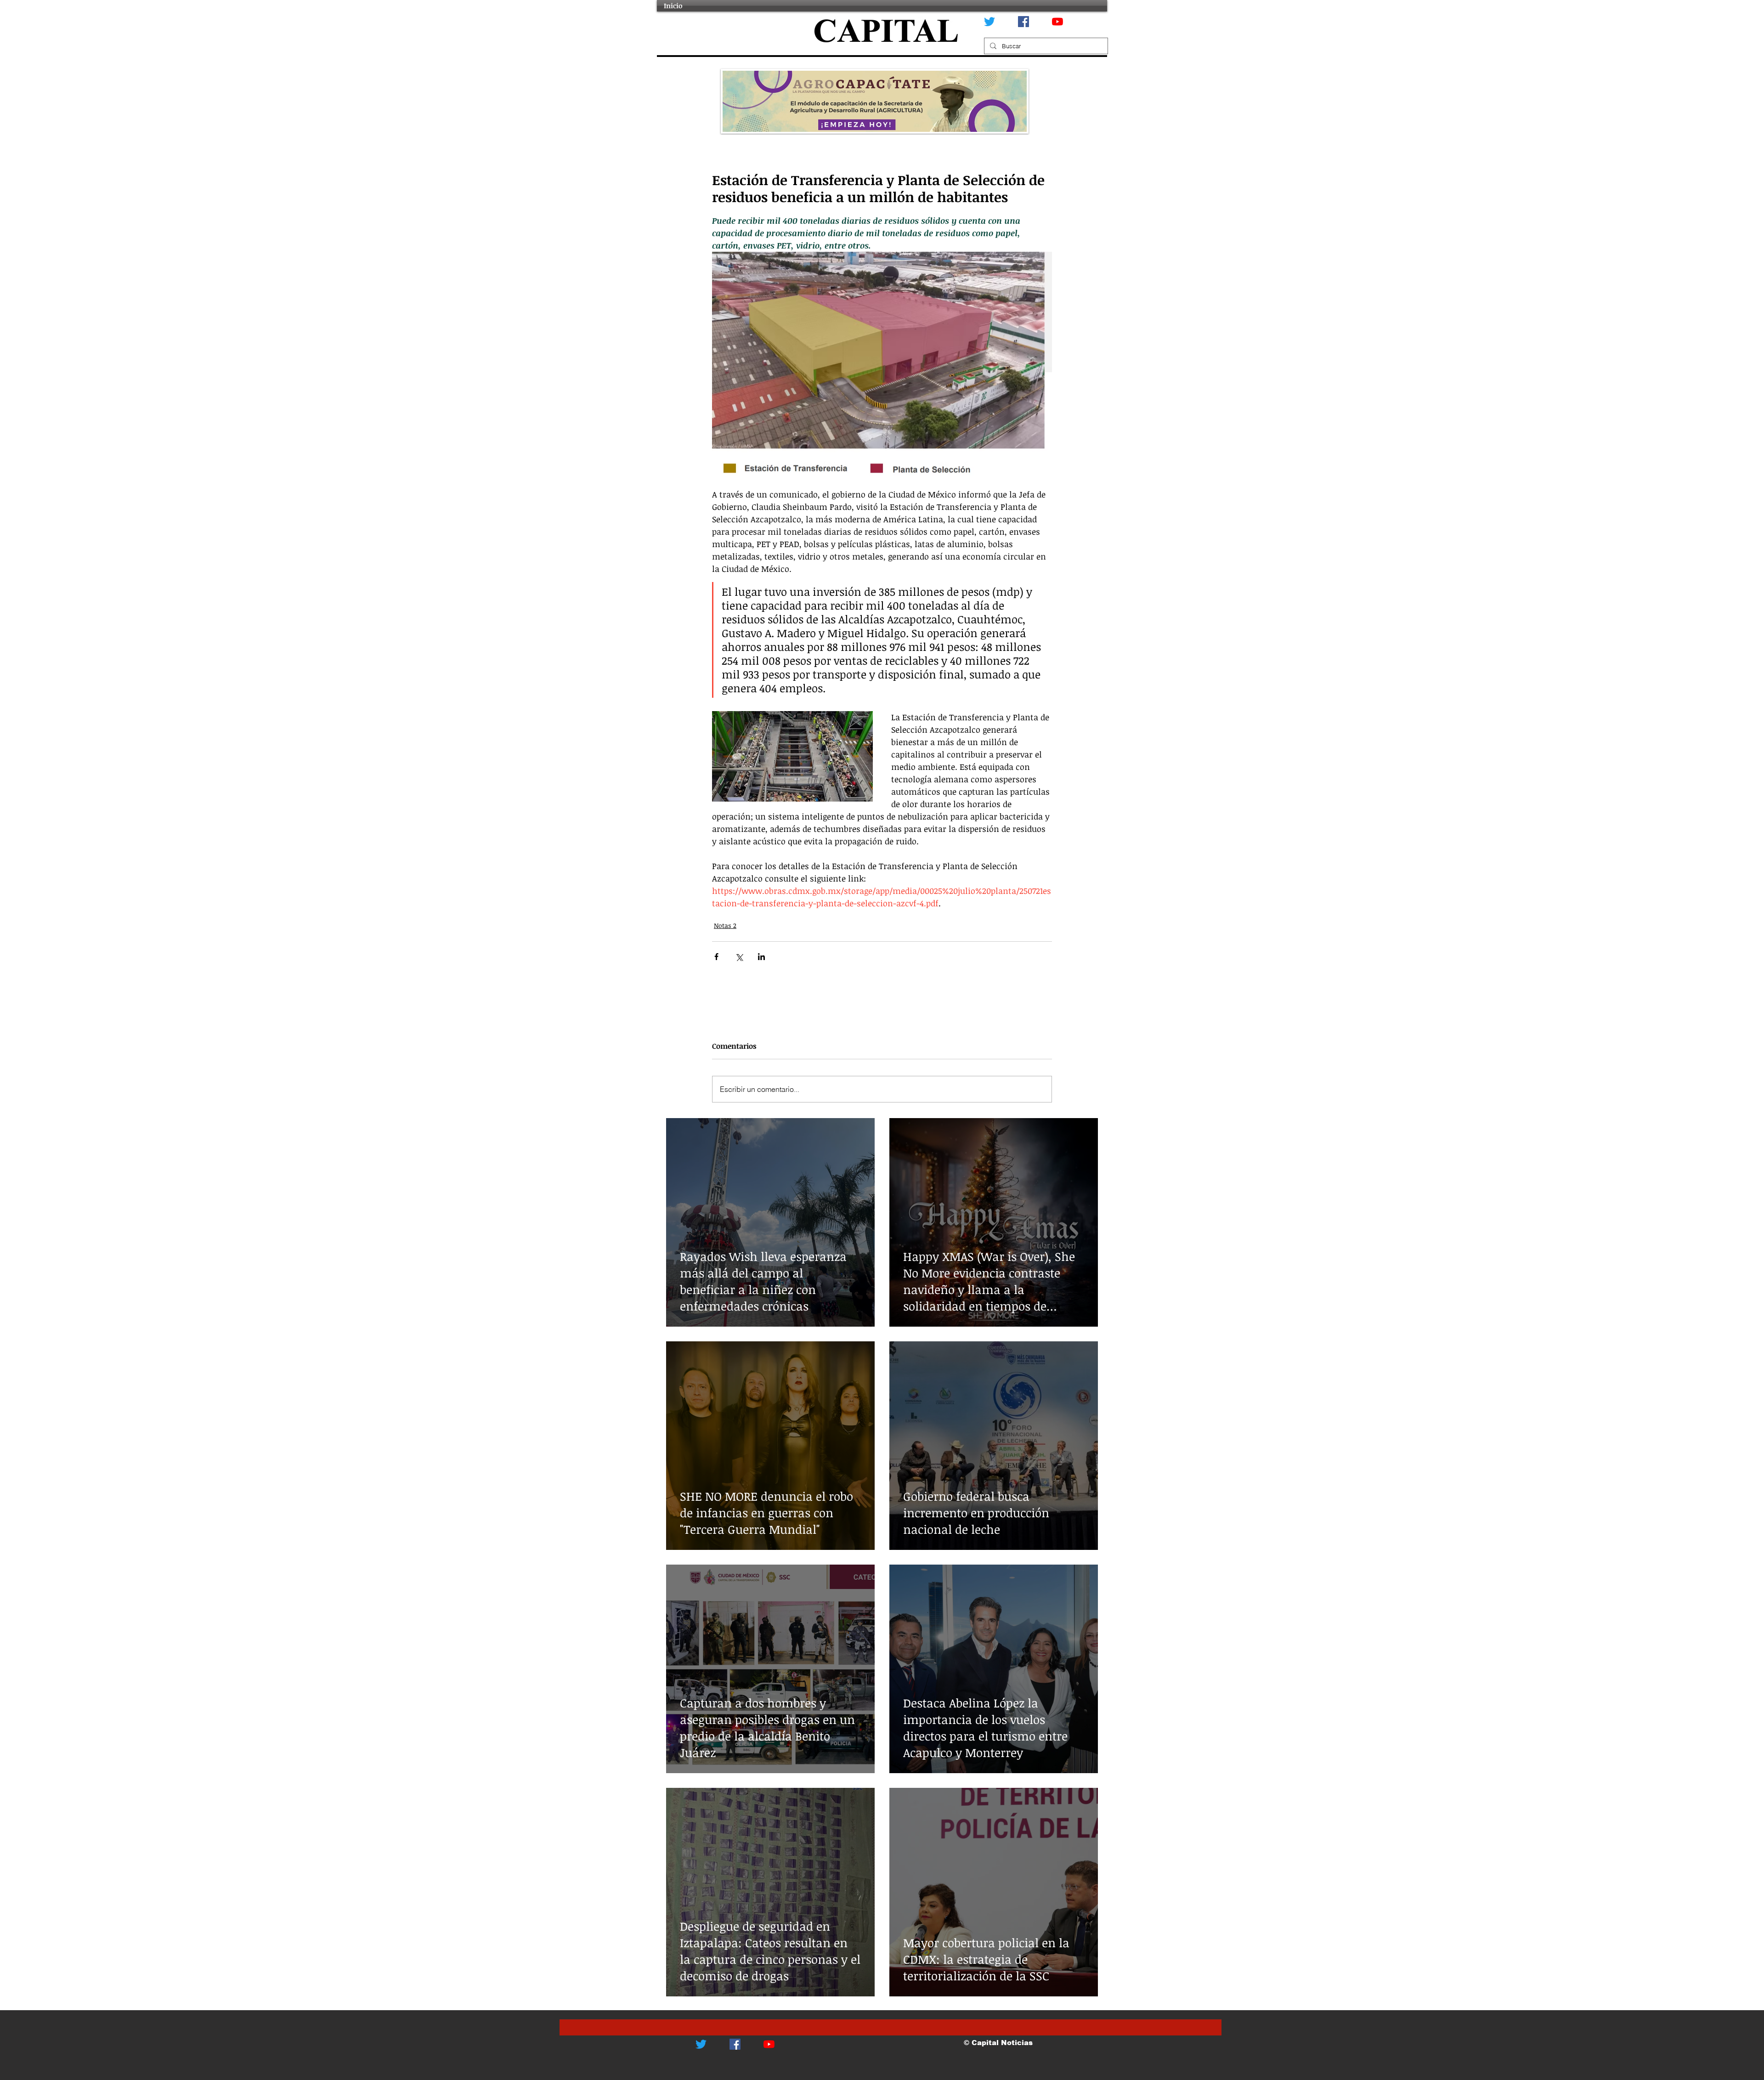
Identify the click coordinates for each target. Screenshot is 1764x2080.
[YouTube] (1057, 22)
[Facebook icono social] (1023, 22)
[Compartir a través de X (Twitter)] (739, 957)
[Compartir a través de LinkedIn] (761, 957)
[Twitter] (989, 22)
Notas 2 (725, 925)
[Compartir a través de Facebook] (716, 957)
